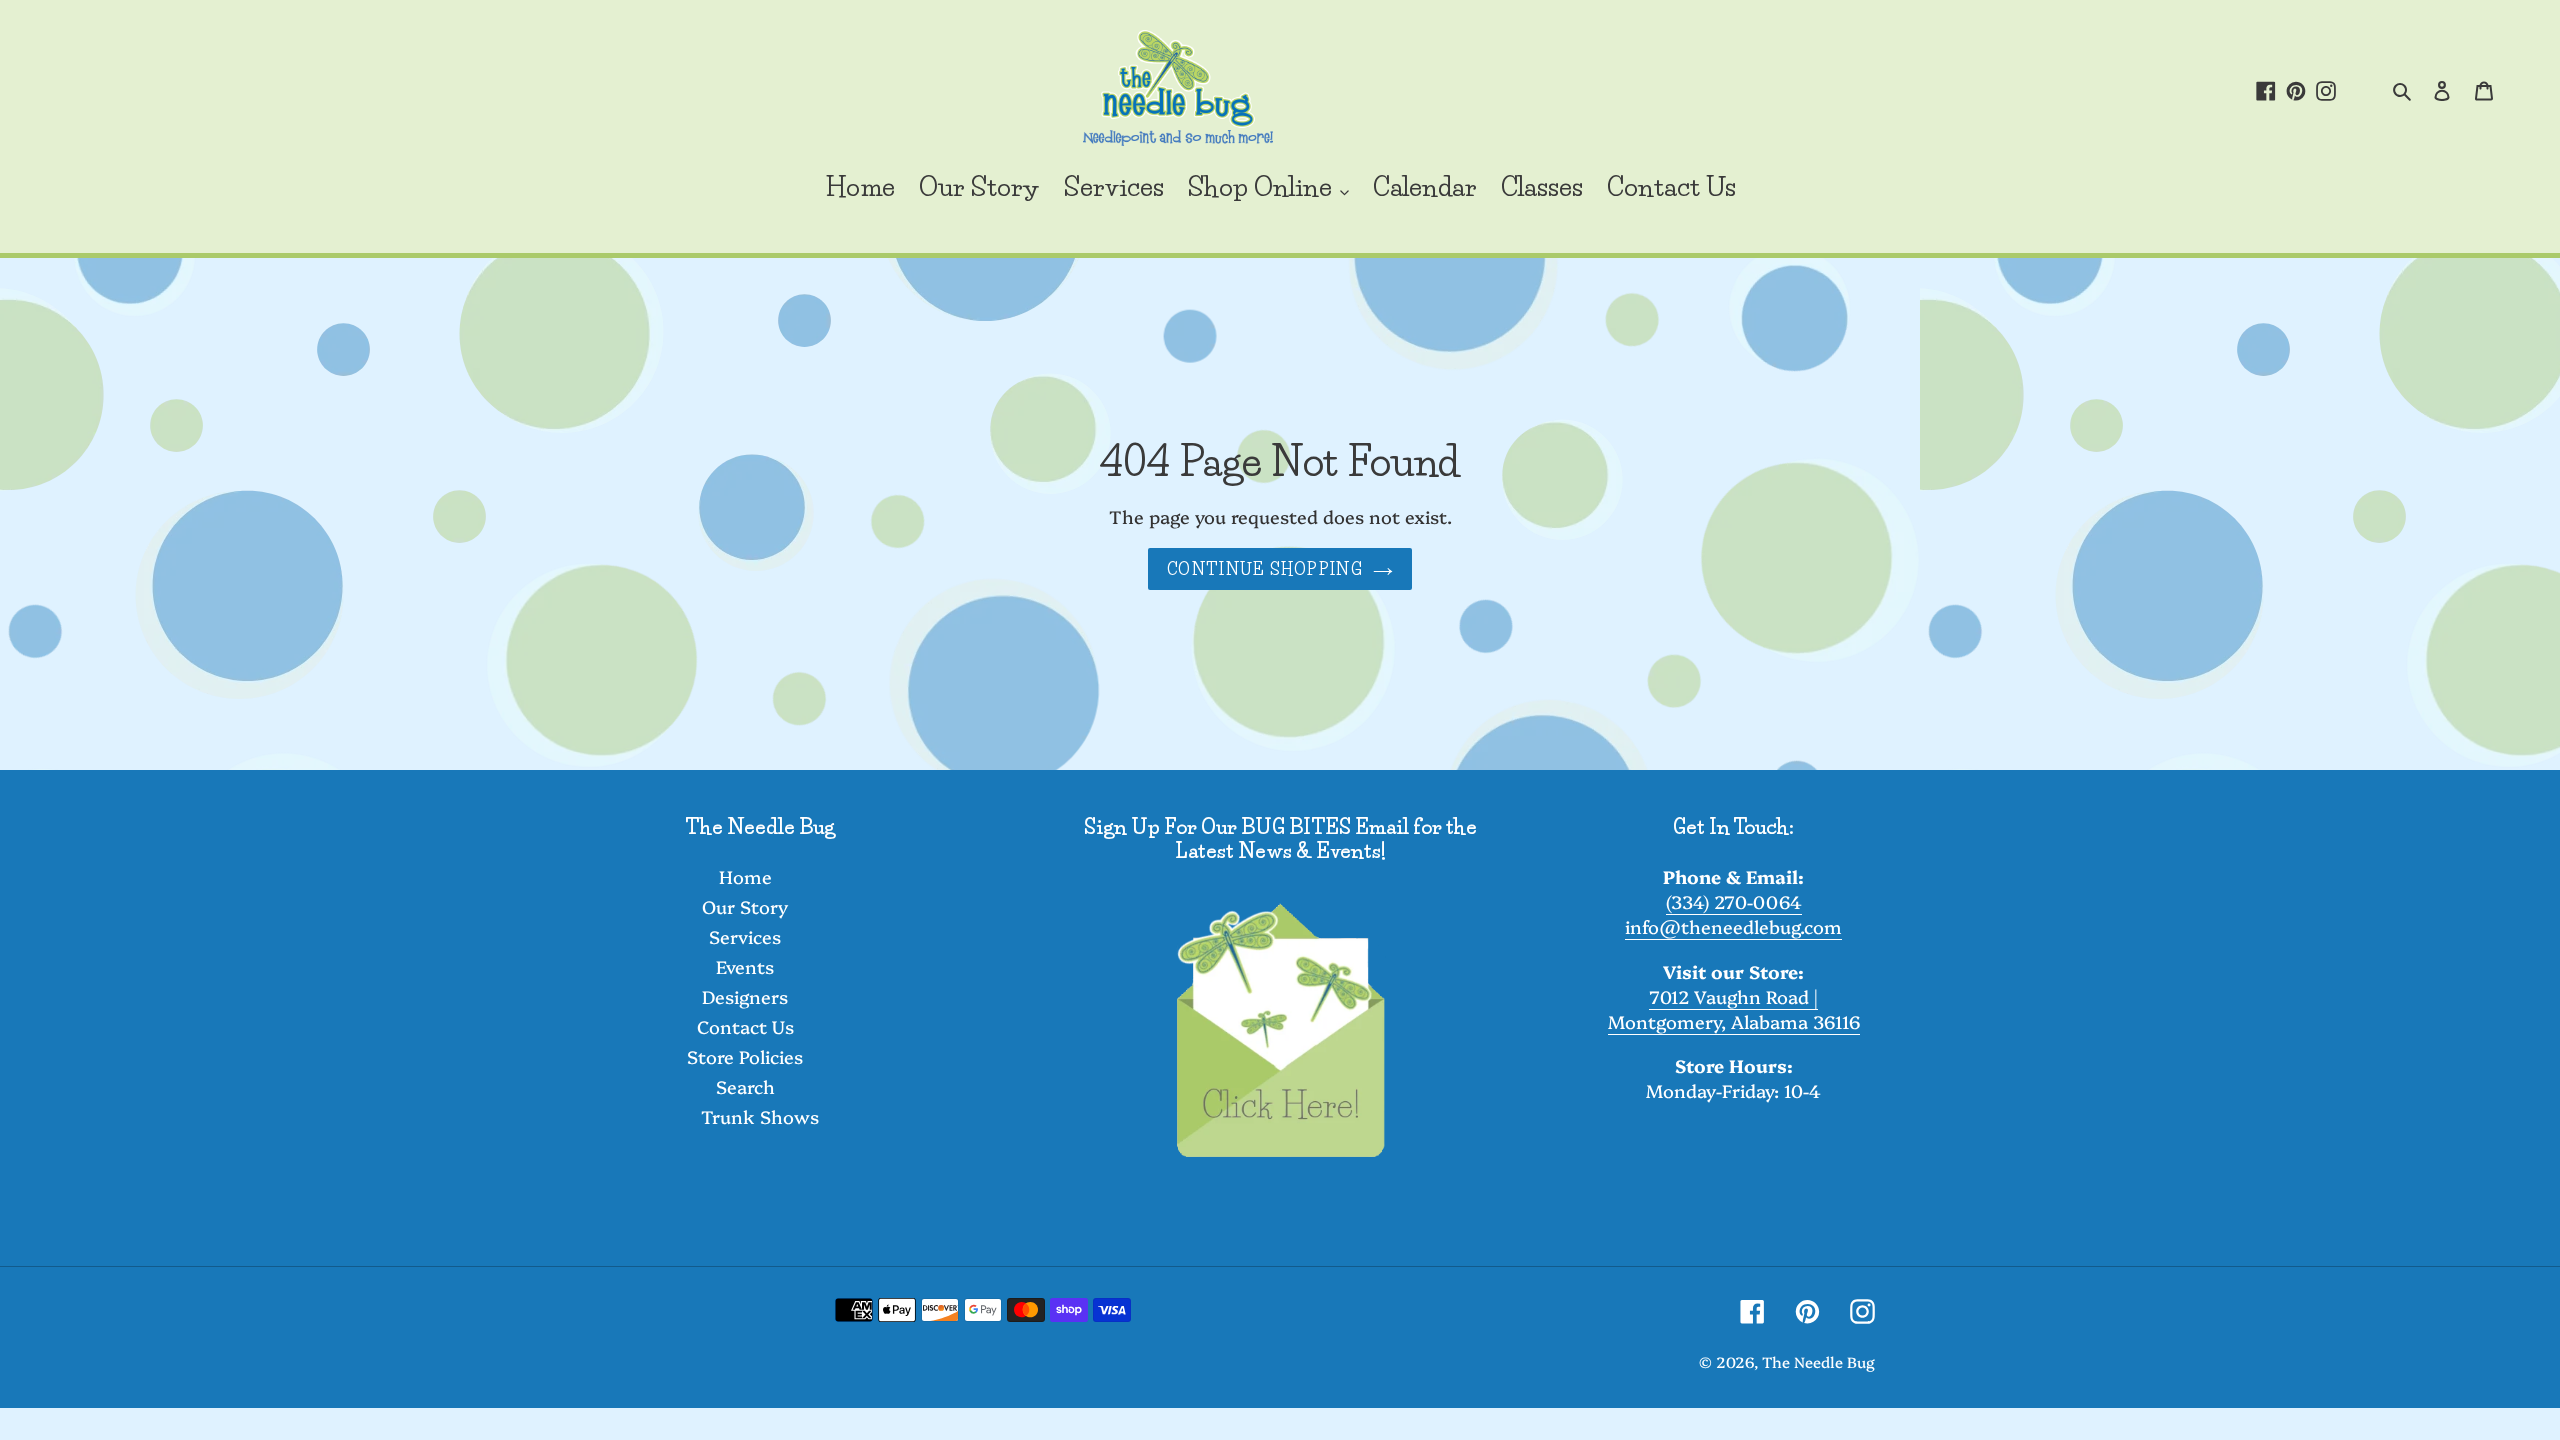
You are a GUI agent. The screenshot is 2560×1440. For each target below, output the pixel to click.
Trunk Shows (760, 1116)
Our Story (745, 906)
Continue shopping (1265, 569)
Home (745, 876)
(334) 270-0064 (1734, 901)
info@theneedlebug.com (1733, 926)
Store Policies (745, 1056)
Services (745, 936)
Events (745, 966)
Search (745, 1086)
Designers (745, 996)
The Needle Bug (1818, 1361)
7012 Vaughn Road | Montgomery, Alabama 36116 (1734, 1009)
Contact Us (745, 1026)
